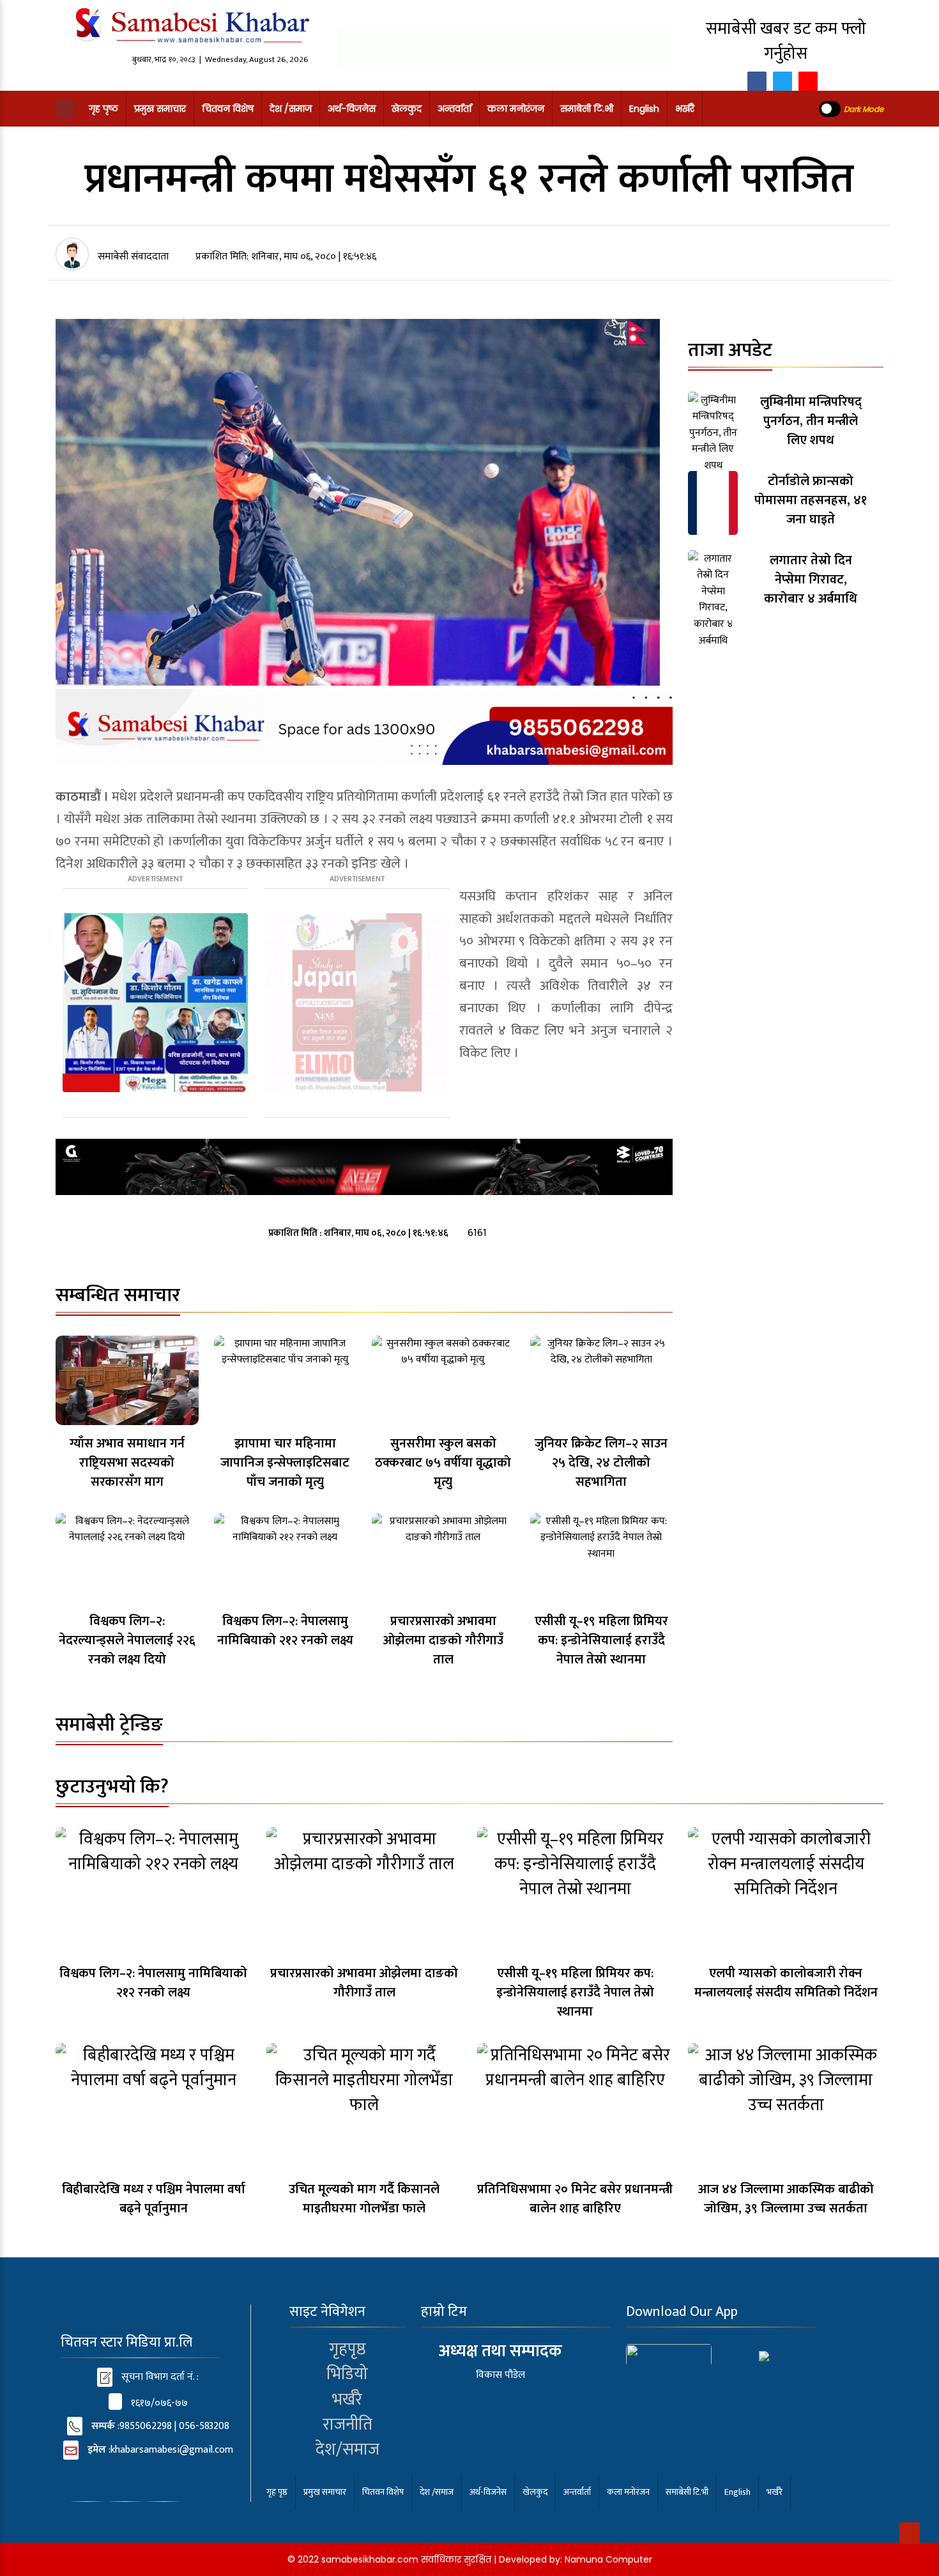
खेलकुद (407, 109)
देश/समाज (347, 2450)
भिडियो (347, 2374)
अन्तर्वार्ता (454, 109)
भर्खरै (685, 109)
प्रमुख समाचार (160, 109)
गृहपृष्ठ (347, 2349)
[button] (65, 109)
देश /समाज (291, 109)
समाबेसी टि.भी (587, 109)
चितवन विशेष (228, 109)
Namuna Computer (608, 2559)
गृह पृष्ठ (103, 109)
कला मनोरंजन (516, 109)
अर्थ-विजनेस (352, 109)
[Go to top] (910, 2533)
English (644, 109)
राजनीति (347, 2425)
